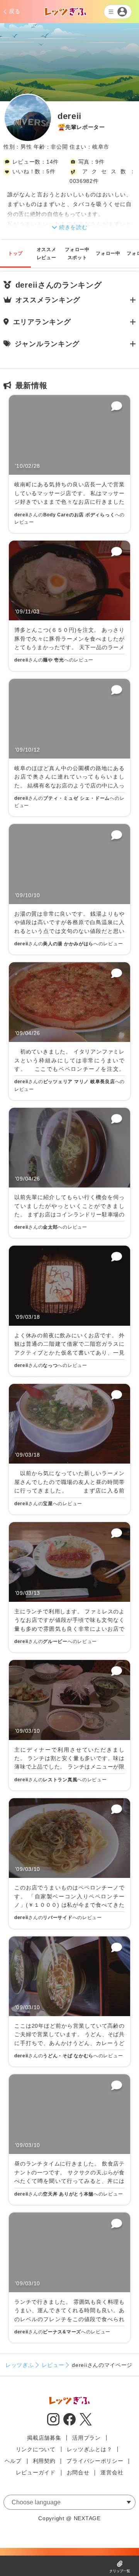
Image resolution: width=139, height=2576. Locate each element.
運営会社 (112, 2472)
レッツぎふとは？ (90, 2449)
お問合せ (78, 2472)
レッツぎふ (20, 2365)
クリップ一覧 (120, 2571)
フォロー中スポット (77, 254)
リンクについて (36, 2449)
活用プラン (86, 2438)
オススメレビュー (47, 254)
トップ (15, 253)
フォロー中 (108, 253)
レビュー (53, 2365)
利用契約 (44, 2461)
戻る (14, 11)
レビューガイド (36, 2472)
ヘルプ (13, 2461)
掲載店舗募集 (44, 2438)
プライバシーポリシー (95, 2461)
